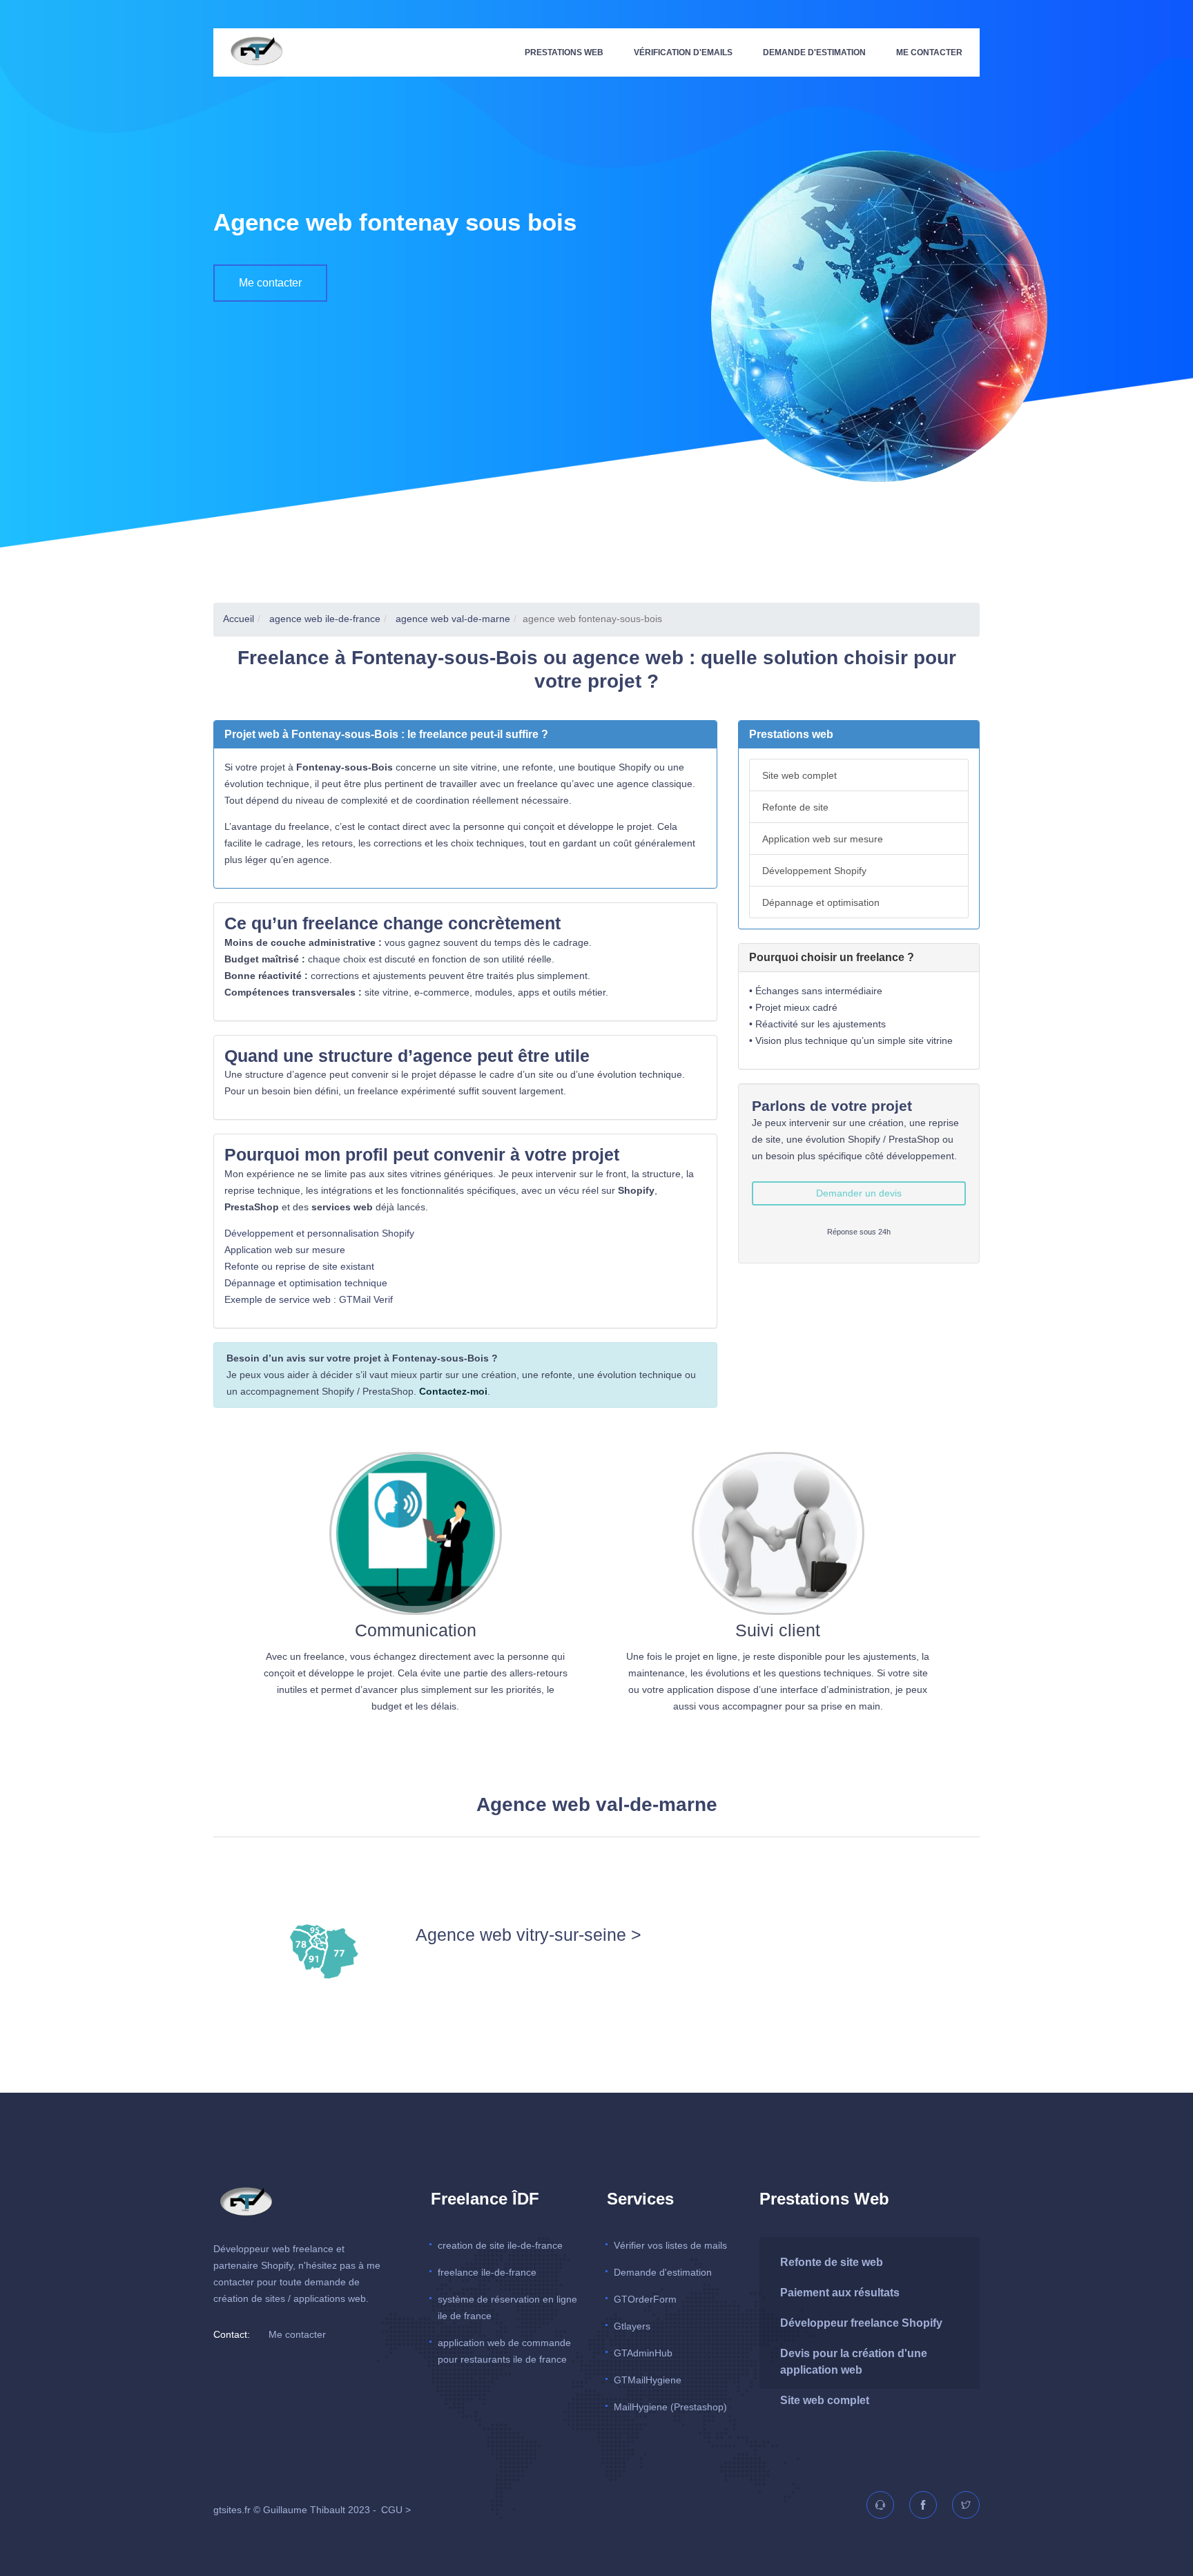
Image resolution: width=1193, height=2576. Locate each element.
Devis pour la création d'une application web (854, 2362)
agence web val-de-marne (452, 619)
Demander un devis (859, 1193)
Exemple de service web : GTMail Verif (309, 1299)
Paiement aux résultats (840, 2293)
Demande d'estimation (814, 52)
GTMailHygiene (648, 2380)
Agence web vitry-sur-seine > (528, 1935)
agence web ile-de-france (323, 619)
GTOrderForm (645, 2299)
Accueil (239, 619)
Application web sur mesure (285, 1250)
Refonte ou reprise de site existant (299, 1266)
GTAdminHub (643, 2353)
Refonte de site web (832, 2262)
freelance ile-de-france (487, 2272)
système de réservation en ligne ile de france (507, 2307)
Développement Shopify (814, 871)
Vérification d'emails (683, 52)
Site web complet (799, 775)
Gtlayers (632, 2326)
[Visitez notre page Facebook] (917, 2506)
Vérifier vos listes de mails (670, 2245)
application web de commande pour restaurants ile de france (504, 2351)
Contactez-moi (453, 1391)
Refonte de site (795, 807)
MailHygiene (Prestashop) (670, 2407)
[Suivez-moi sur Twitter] (960, 2506)
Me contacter (929, 52)
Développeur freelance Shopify (861, 2323)
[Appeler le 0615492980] (874, 2506)
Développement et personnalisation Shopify (319, 1233)
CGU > (396, 2510)
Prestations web (564, 52)
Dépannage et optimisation (821, 902)
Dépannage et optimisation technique (306, 1283)
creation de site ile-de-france (500, 2245)
